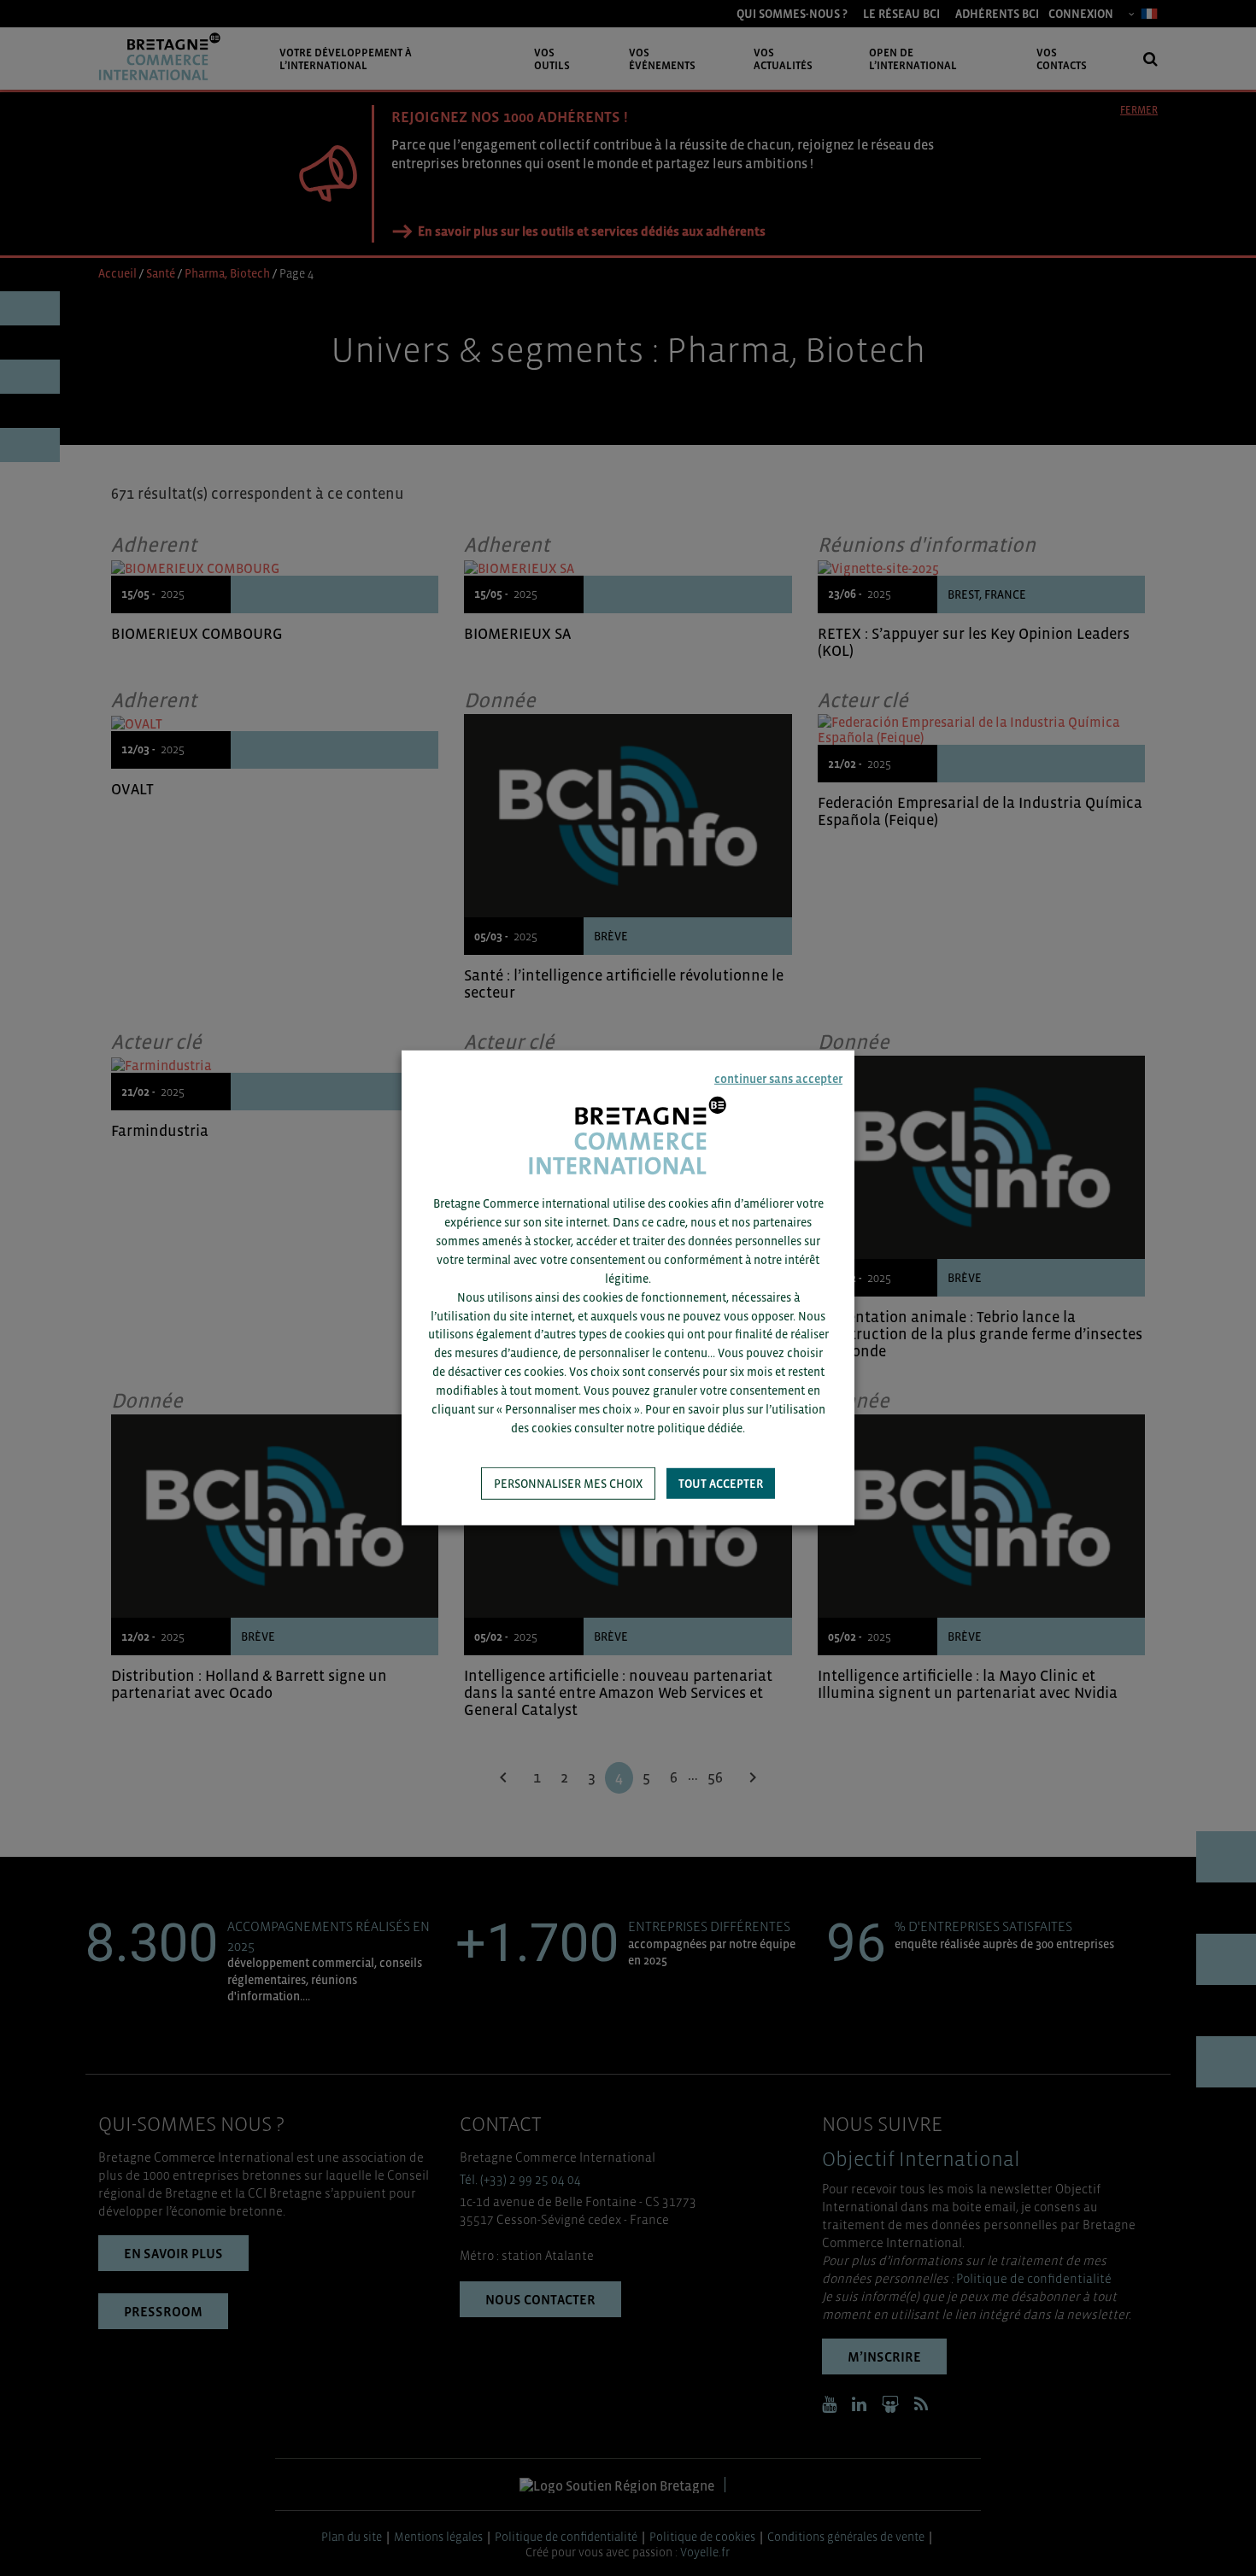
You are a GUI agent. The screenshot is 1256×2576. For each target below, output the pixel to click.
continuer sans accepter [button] (778, 1079)
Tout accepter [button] (721, 1484)
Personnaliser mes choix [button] (568, 1484)
